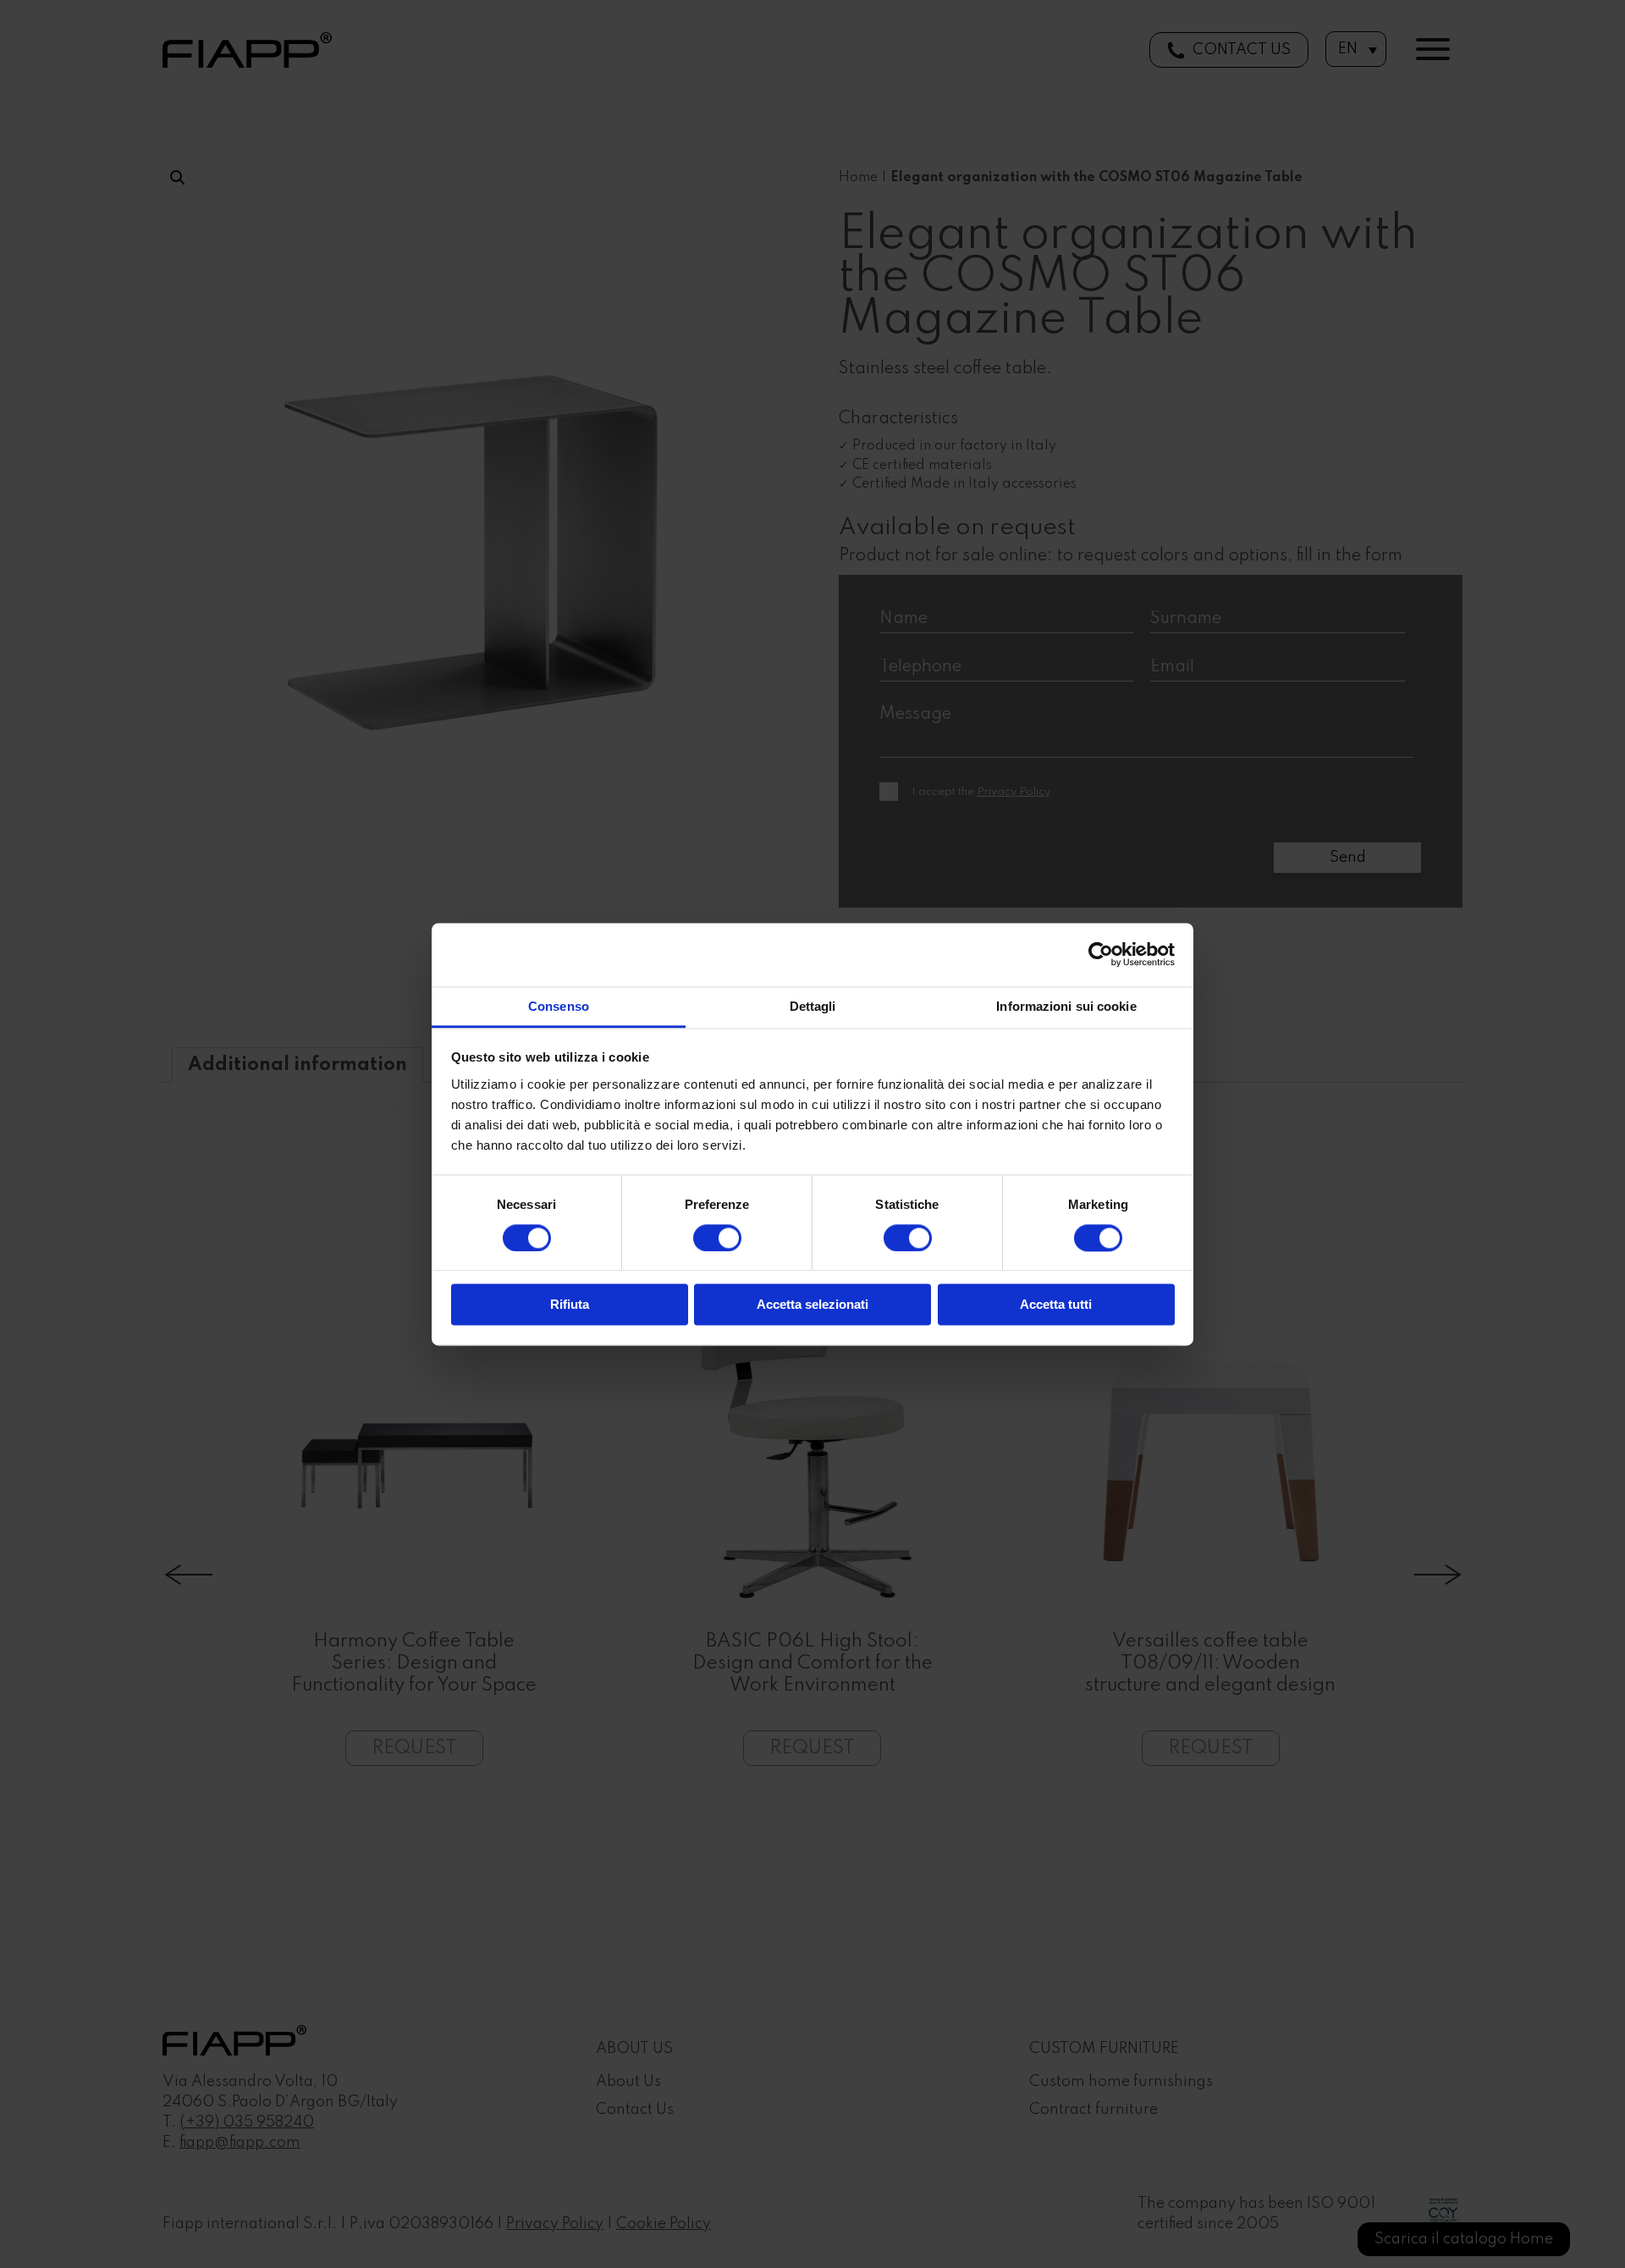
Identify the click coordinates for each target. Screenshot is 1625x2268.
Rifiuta (570, 1305)
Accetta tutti (1056, 1305)
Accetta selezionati (812, 1305)
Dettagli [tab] (813, 1006)
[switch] (717, 1238)
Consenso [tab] (559, 1006)
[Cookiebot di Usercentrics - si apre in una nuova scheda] (1101, 954)
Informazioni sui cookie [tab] (1066, 1006)
